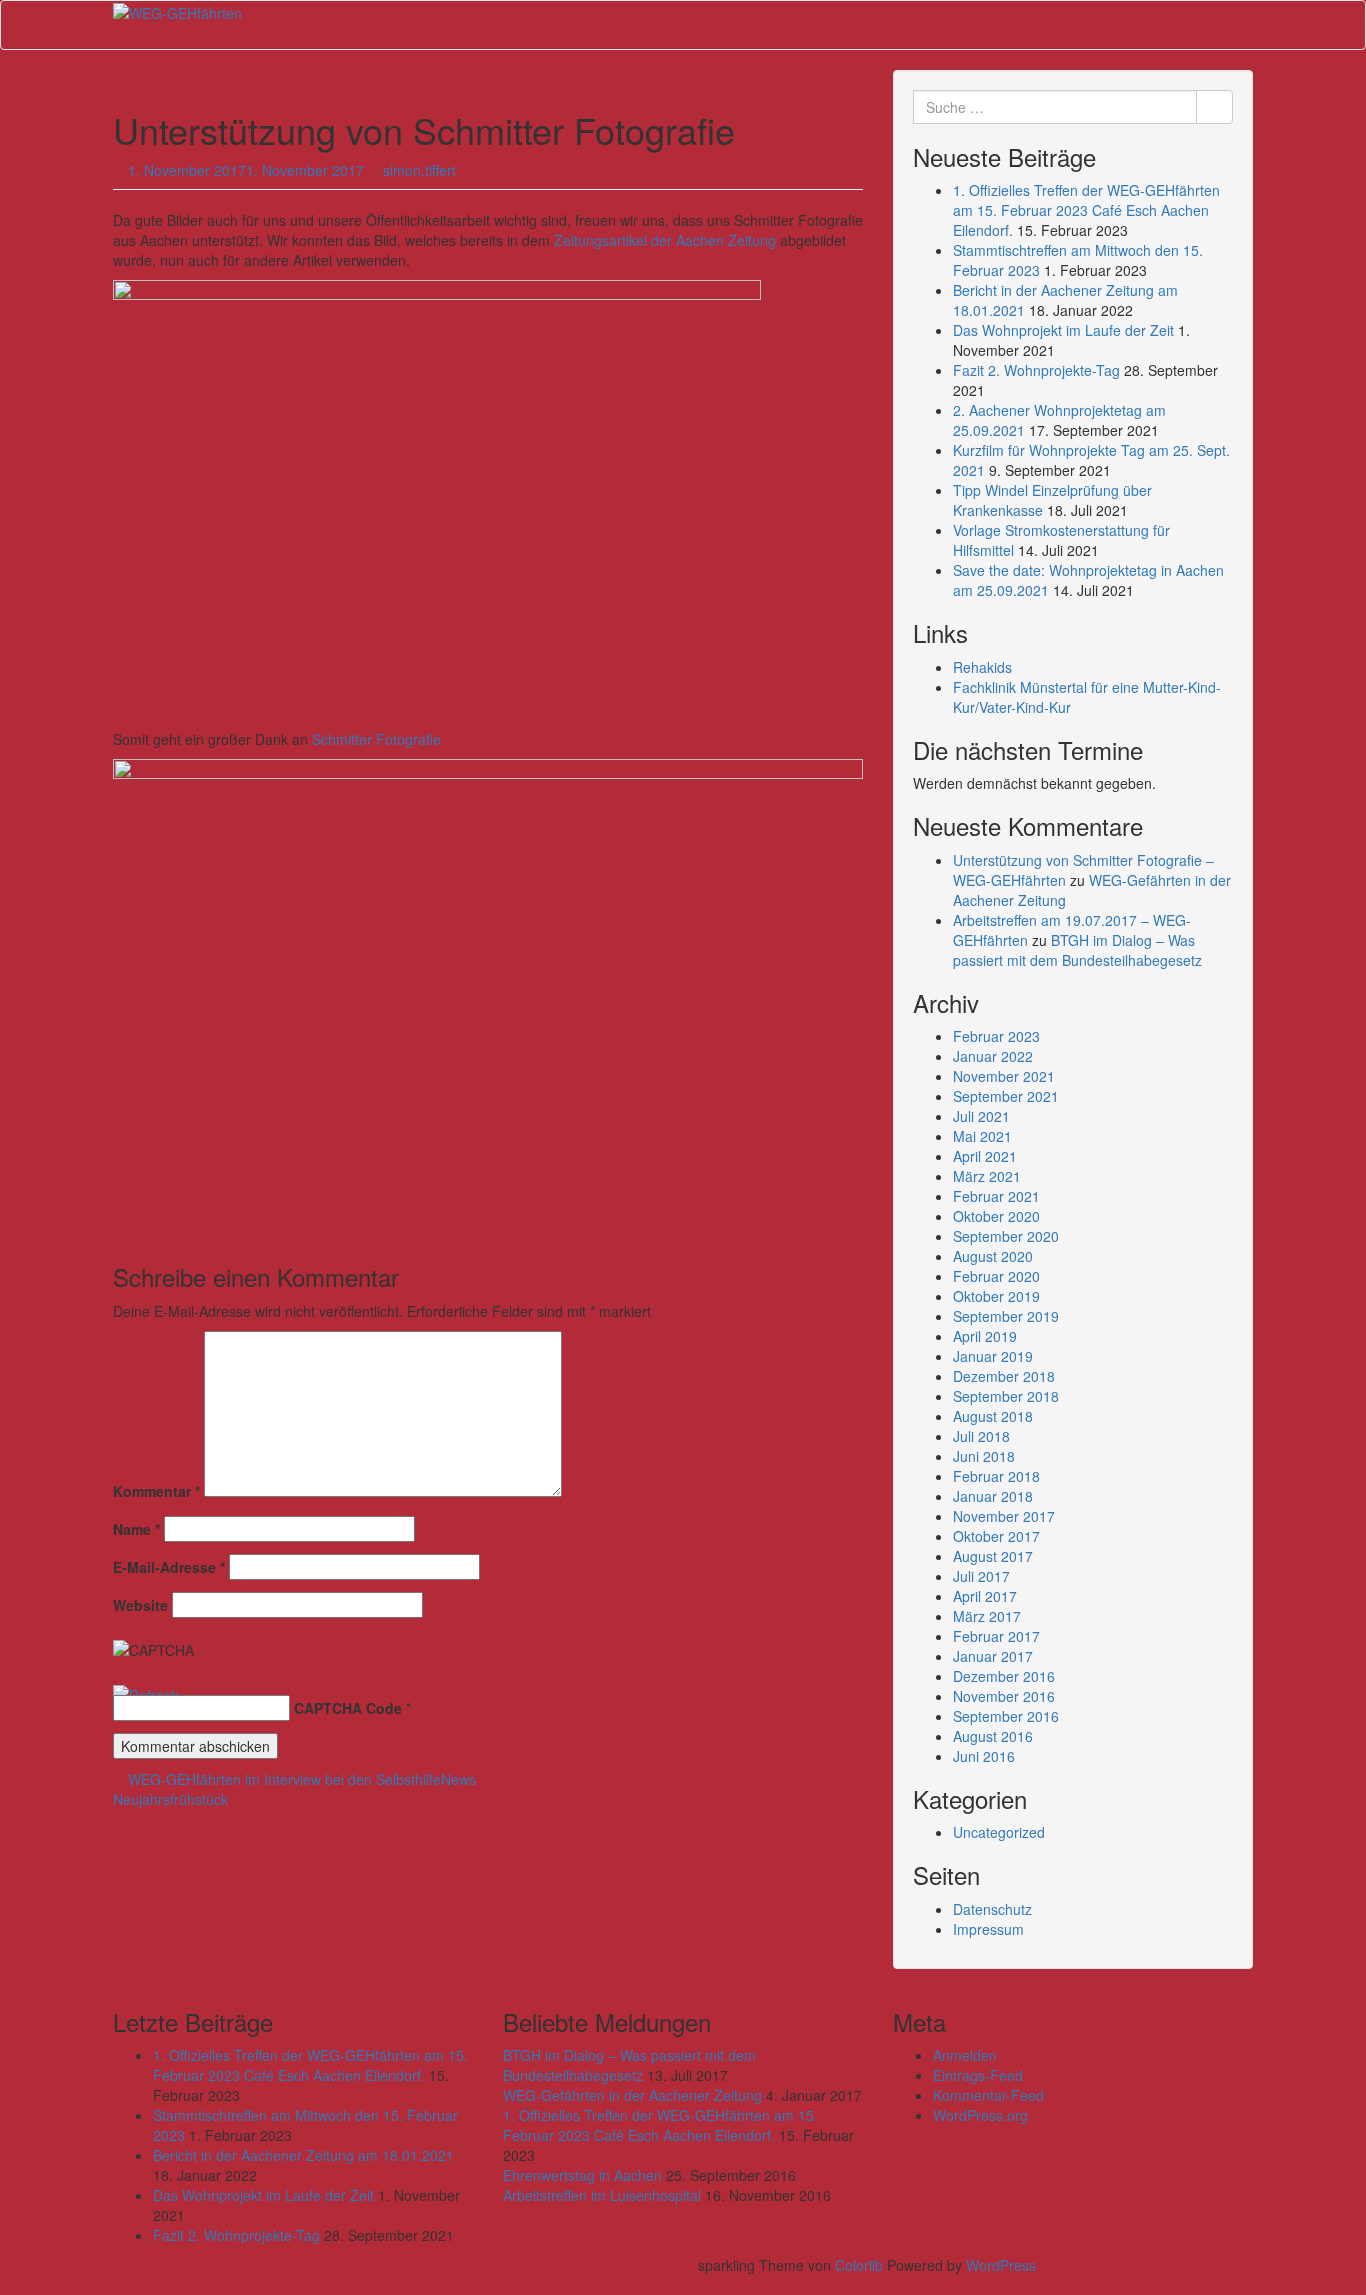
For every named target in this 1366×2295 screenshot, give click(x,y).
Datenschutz (992, 1909)
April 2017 (985, 1596)
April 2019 (985, 1336)
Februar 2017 (996, 1636)
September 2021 (1006, 1096)
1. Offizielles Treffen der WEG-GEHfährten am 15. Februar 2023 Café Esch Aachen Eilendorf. (1086, 210)
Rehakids (982, 667)
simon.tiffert (419, 170)
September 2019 (1006, 1316)
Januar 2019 (993, 1356)
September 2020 (1006, 1236)
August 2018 (993, 1416)
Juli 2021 (981, 1116)
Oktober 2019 (996, 1296)
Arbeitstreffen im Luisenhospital (602, 2195)
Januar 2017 (993, 1656)
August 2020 (993, 1256)
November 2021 (1004, 1076)
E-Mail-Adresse (169, 1567)
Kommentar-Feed (988, 2095)
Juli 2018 (981, 1436)
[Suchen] (1214, 107)
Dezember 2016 (1004, 1676)
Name (136, 1529)
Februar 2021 (996, 1196)
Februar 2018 (996, 1476)
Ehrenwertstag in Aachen (582, 2175)
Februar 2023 (996, 1036)
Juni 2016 (984, 1756)
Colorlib (859, 2265)
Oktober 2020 (996, 1216)
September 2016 (1006, 1716)
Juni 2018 (984, 1456)
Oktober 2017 (996, 1536)
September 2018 (1006, 1396)
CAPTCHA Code (348, 1708)
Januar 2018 (993, 1496)
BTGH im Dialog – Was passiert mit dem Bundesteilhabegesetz (1077, 950)
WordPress (1001, 2265)
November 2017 (1004, 1516)
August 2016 (993, 1736)
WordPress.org (980, 2115)
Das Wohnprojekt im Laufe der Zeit (1063, 330)
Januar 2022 (993, 1056)
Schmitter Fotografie (376, 739)
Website (140, 1605)
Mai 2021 (982, 1136)
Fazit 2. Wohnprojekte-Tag (1036, 370)
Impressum (988, 1929)
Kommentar (156, 1491)
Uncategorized (999, 1832)
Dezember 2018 (1004, 1376)
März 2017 (987, 1616)
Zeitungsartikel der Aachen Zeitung (665, 240)
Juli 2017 (981, 1576)
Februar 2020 (996, 1276)
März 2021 (987, 1176)
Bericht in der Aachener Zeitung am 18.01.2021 (303, 2155)
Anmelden (965, 2055)
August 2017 (993, 1556)
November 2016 (1004, 1696)
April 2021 (985, 1156)
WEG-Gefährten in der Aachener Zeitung (632, 2095)
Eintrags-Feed (978, 2075)
